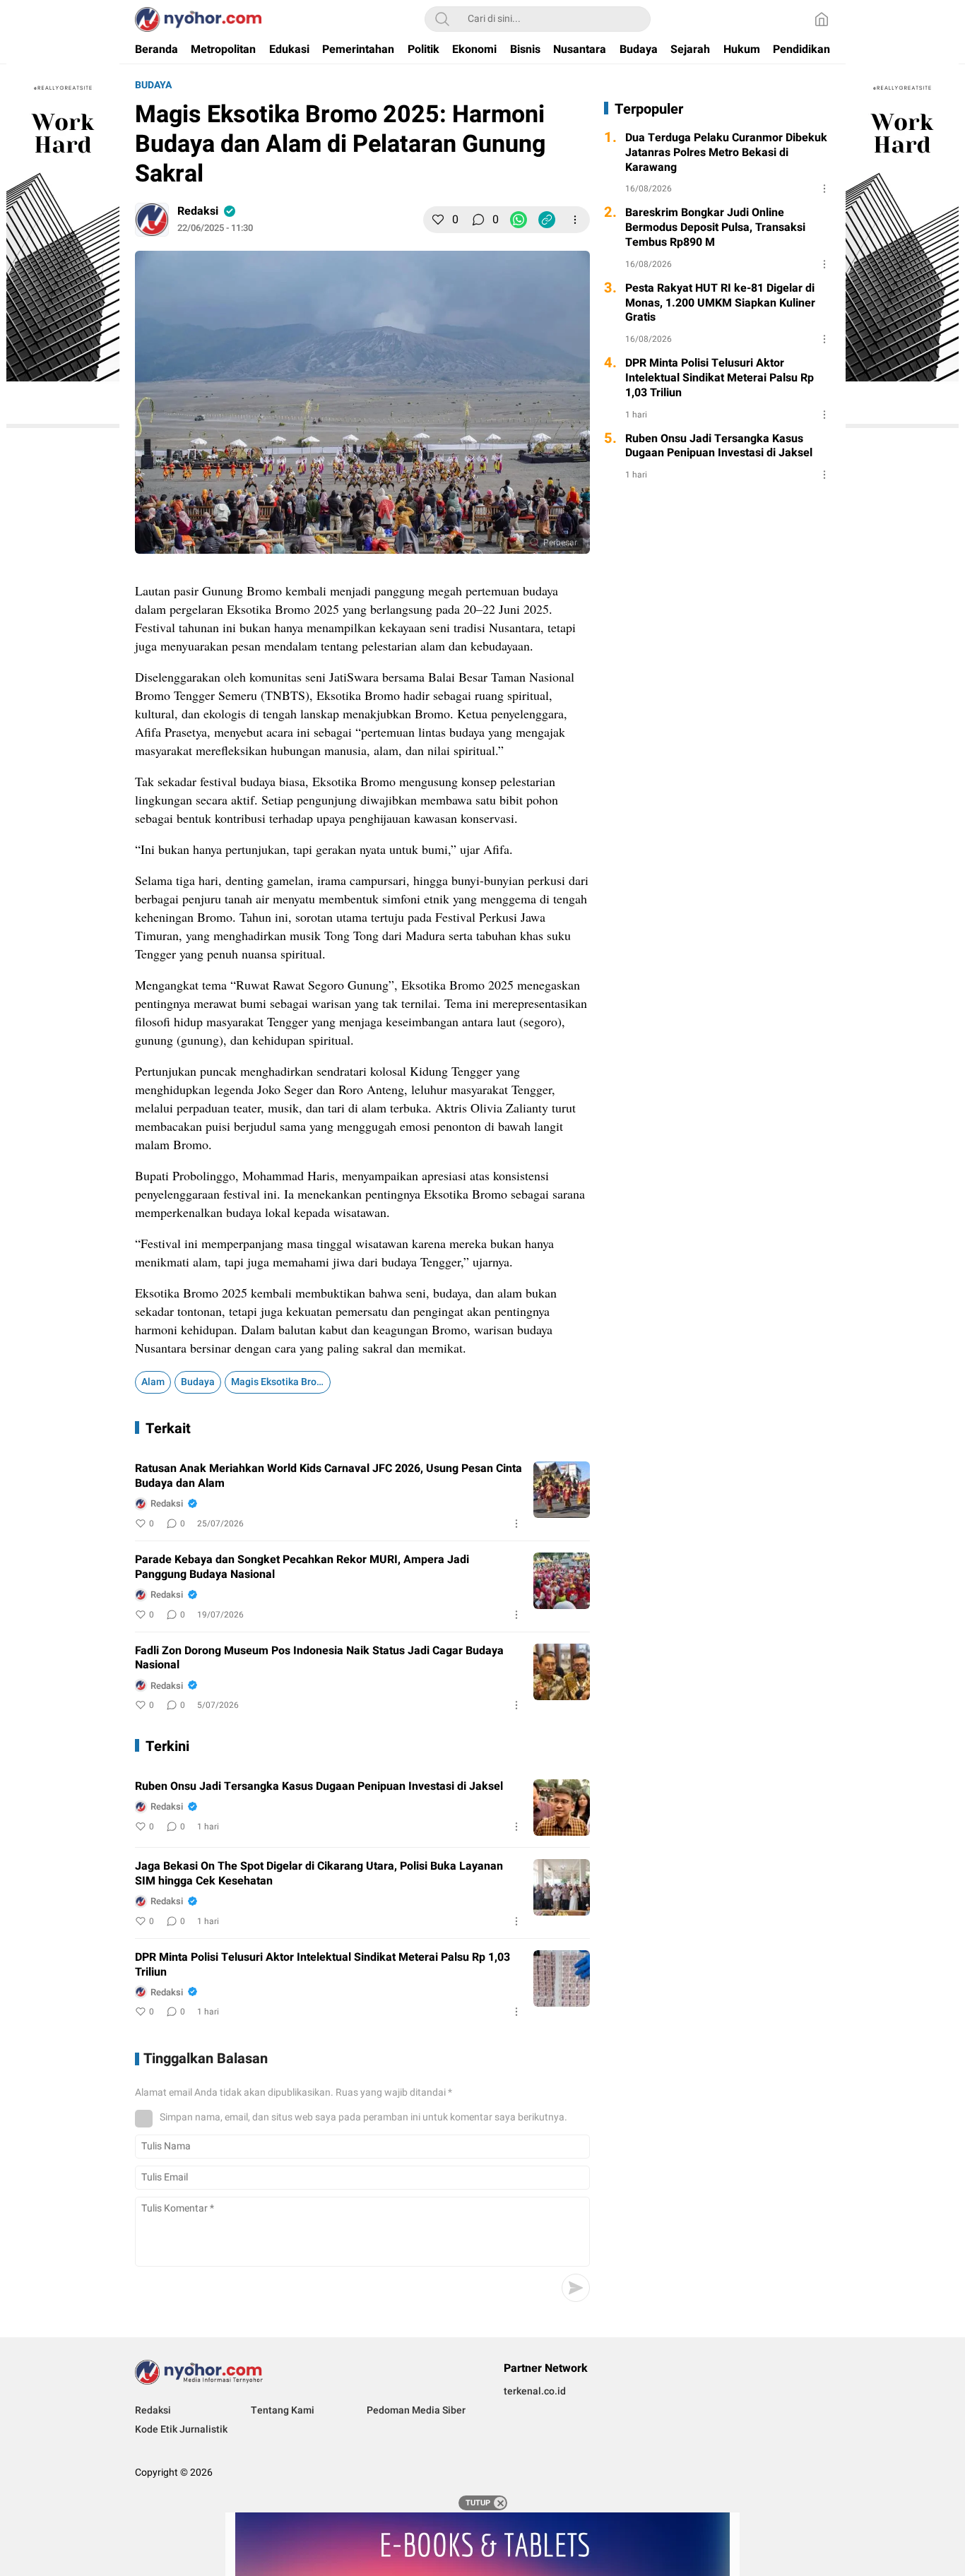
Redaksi (198, 211)
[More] (575, 220)
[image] (562, 1490)
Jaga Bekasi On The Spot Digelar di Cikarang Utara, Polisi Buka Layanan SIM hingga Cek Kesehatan (319, 1874)
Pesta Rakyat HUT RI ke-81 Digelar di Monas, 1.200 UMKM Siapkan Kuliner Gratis (720, 303)
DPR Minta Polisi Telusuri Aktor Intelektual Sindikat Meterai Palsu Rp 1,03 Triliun (322, 1965)
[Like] (438, 220)
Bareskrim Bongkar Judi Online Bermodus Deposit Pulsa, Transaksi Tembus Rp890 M (715, 227)
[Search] (442, 19)
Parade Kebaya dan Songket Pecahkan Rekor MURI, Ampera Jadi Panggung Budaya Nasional (302, 1567)
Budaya (153, 85)
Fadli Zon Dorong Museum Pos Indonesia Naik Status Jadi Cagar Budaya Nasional (319, 1658)
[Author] (152, 220)
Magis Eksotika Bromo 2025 (281, 1382)
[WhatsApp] (519, 220)
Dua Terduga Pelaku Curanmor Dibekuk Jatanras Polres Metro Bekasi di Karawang (726, 153)
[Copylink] (547, 220)
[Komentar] (478, 220)
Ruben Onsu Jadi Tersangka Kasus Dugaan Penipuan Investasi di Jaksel (319, 1787)
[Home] (822, 19)
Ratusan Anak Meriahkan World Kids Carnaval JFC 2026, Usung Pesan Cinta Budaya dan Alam (328, 1476)
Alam (153, 1382)
